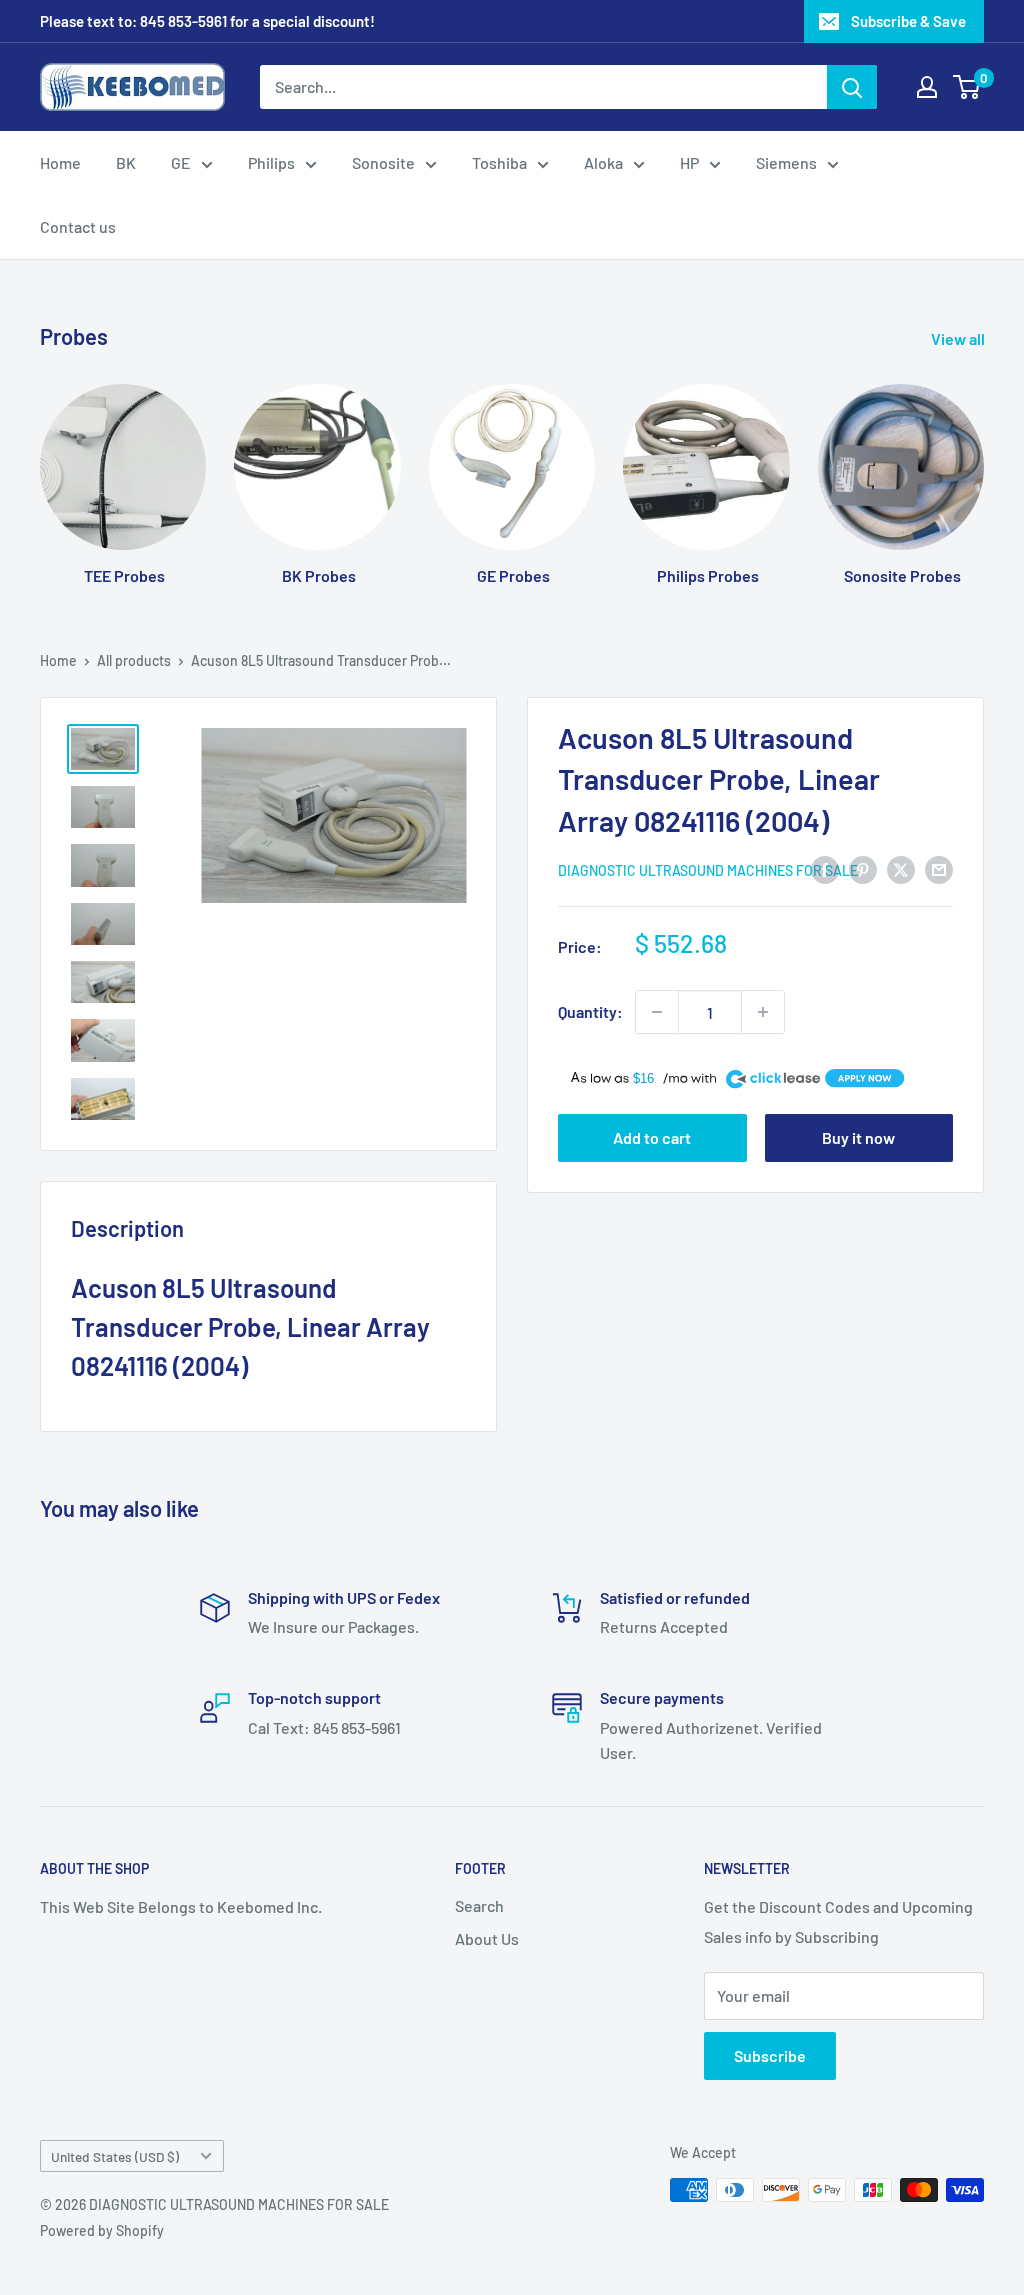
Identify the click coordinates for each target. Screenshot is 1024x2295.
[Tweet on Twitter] (901, 868)
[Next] (983, 465)
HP (689, 162)
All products (134, 660)
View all (959, 338)
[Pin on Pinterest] (863, 868)
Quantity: (590, 1011)
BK (126, 162)
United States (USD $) (115, 2156)
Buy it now (858, 1137)
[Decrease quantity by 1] (657, 1012)
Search (479, 1905)
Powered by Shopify (102, 2230)
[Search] (852, 87)
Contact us (78, 226)
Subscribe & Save (908, 21)
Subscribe (770, 2055)
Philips (271, 162)
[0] (967, 87)
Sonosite (383, 162)
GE (181, 162)
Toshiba (499, 162)
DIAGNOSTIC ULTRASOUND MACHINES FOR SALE (708, 870)
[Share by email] (939, 868)
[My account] (927, 87)
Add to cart (652, 1137)
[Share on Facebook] (825, 868)
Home (60, 162)
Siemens (786, 162)
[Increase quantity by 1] (763, 1012)
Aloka (603, 162)
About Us (487, 1938)
